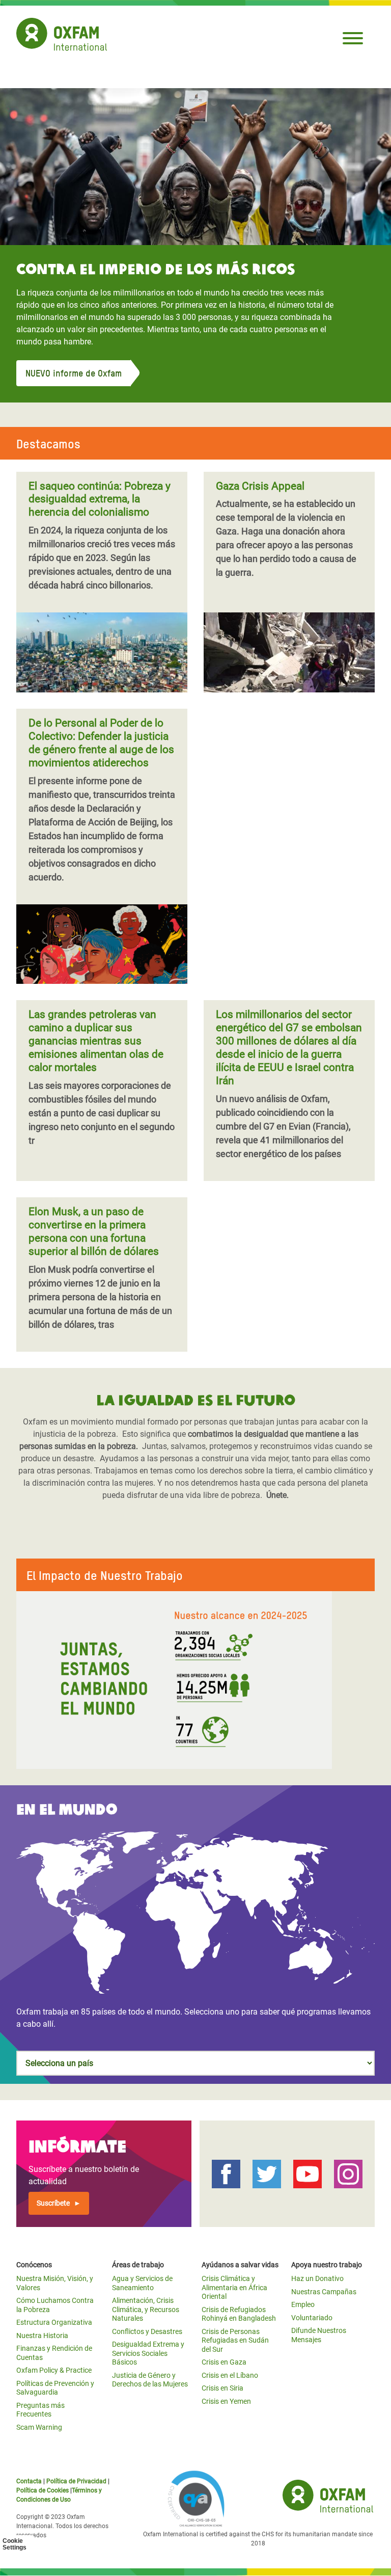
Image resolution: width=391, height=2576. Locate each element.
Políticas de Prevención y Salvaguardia (55, 2388)
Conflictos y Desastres (147, 2331)
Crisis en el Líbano (230, 2375)
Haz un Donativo (317, 2278)
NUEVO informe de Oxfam (74, 373)
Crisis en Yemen (226, 2401)
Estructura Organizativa (54, 2322)
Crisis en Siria (222, 2388)
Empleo (303, 2304)
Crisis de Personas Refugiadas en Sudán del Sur (235, 2340)
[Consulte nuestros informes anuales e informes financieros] (195, 1680)
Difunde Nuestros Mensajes (319, 2335)
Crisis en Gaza (224, 2362)
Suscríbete (53, 2203)
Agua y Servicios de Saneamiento (142, 2283)
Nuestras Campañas (324, 2292)
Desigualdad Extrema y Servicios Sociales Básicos (148, 2353)
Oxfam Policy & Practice (54, 2370)
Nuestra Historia (42, 2336)
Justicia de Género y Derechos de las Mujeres (150, 2380)
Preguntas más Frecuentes (40, 2410)
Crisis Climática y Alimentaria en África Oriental (234, 2287)
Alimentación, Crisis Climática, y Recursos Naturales (146, 2309)
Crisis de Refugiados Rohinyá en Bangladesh (239, 2314)
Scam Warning (39, 2427)
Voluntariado (312, 2318)
